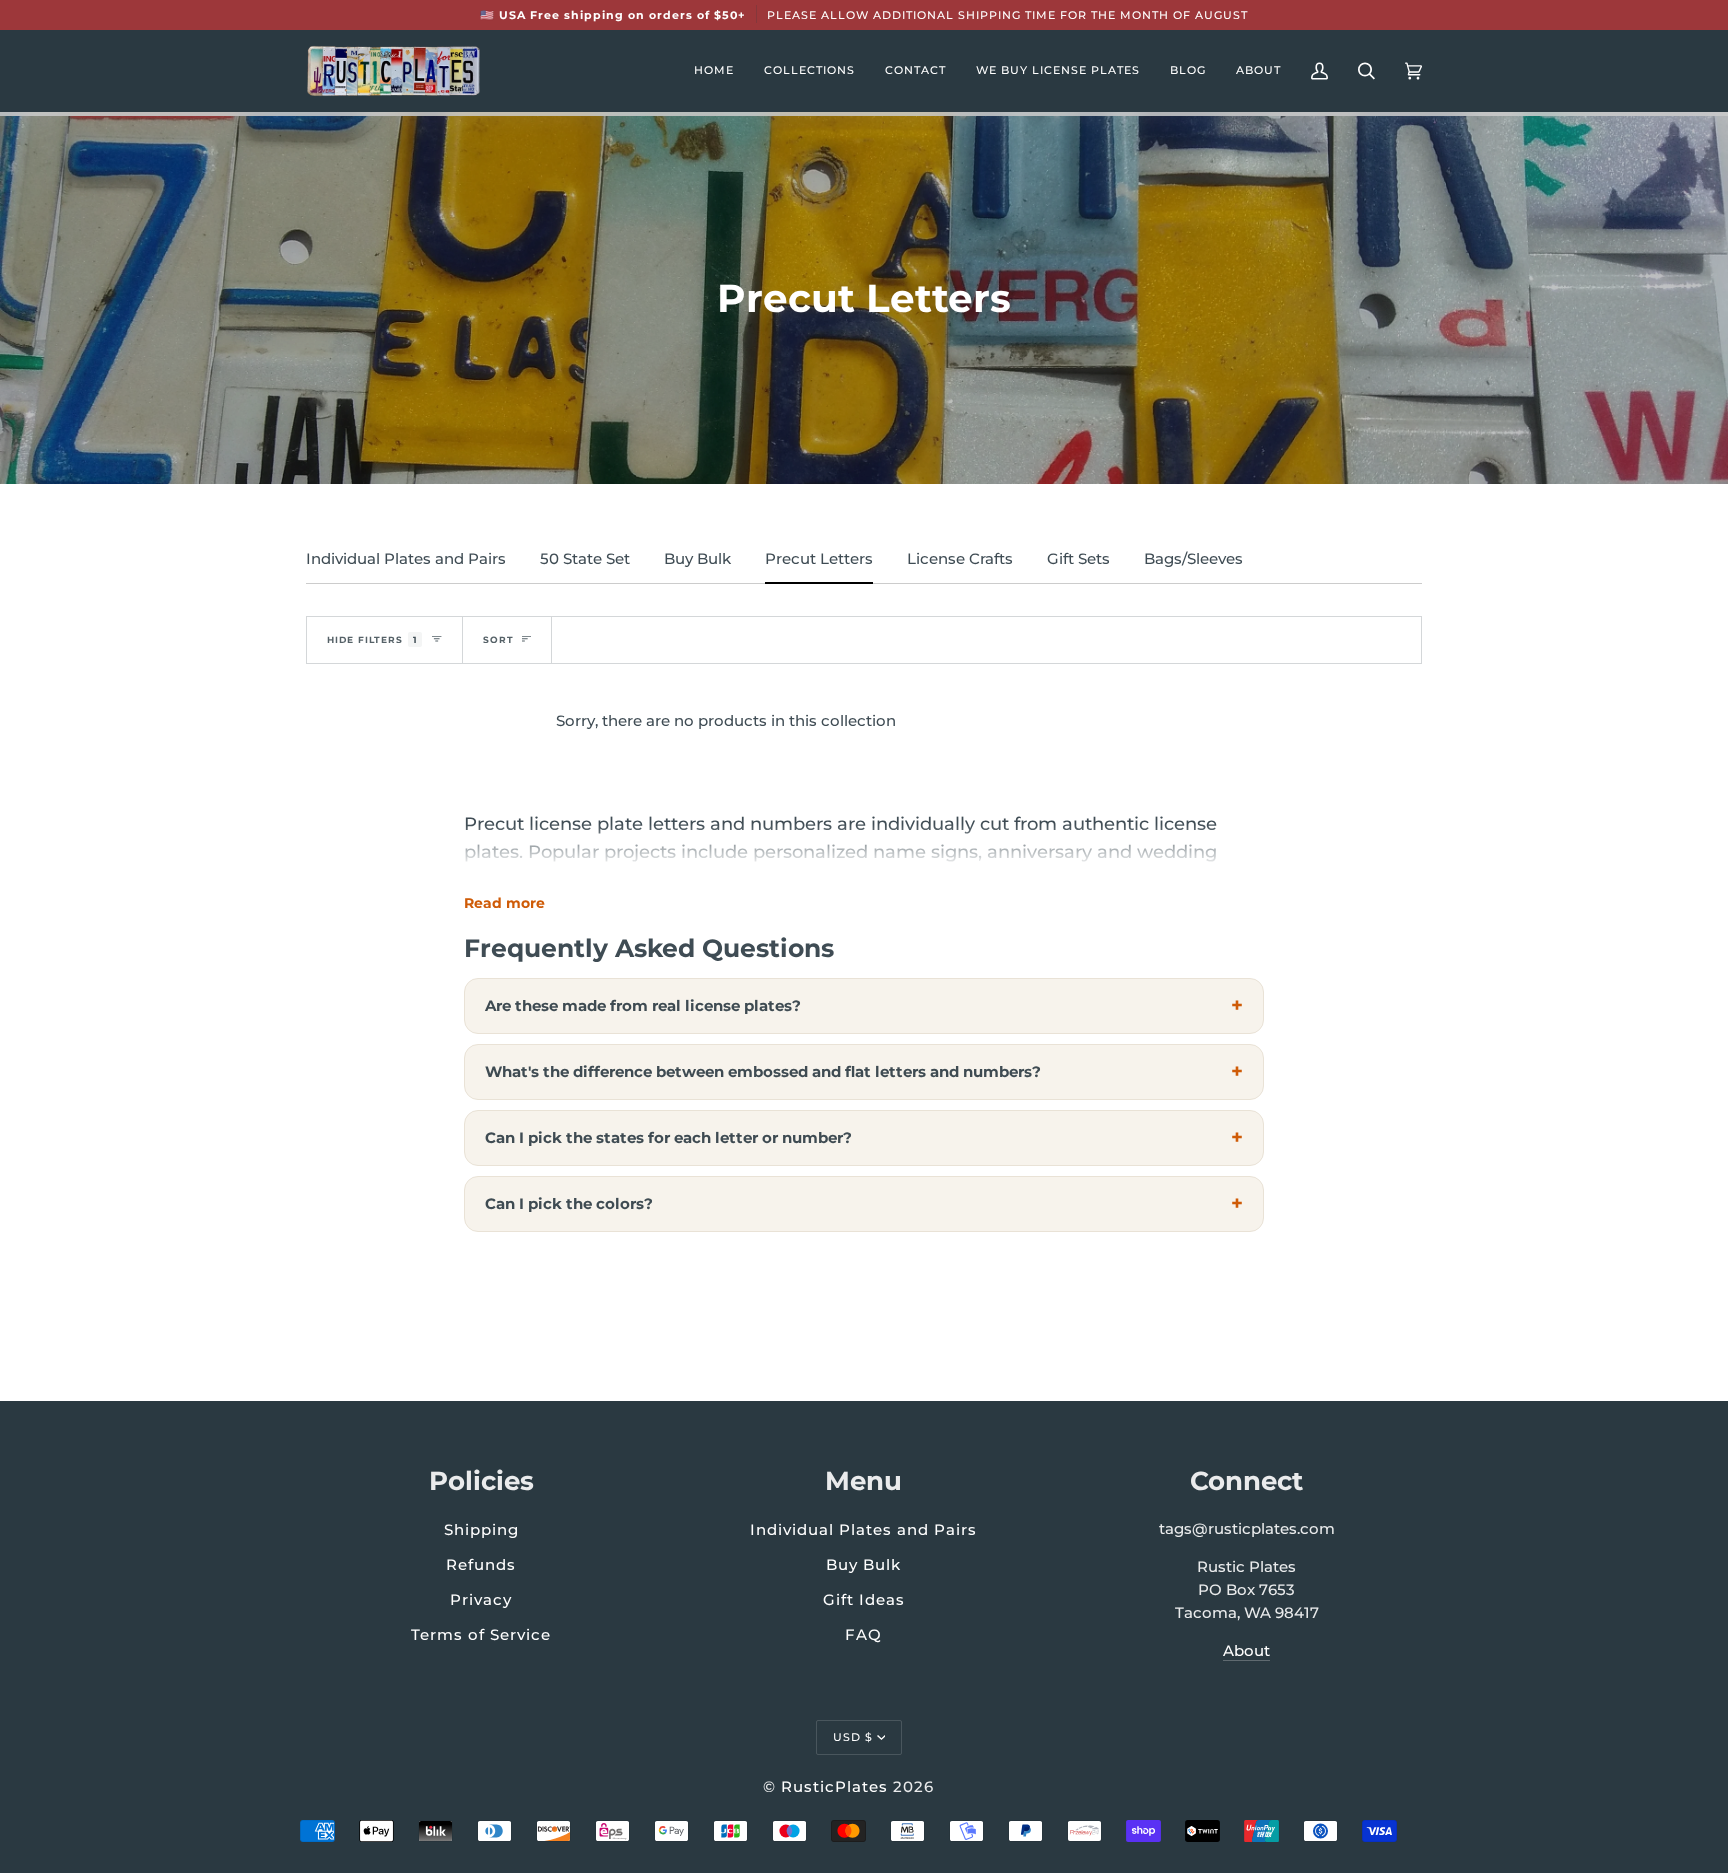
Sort (498, 639)
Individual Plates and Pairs (406, 559)
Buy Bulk (697, 559)
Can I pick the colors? (569, 1203)
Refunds (481, 1564)
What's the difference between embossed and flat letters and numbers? (763, 1071)
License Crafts (960, 559)
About (1246, 1651)
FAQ (863, 1634)
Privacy (481, 1599)
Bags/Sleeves (1193, 559)
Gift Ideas (864, 1599)
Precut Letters (819, 559)
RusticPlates (834, 1786)
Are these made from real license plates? (643, 1005)
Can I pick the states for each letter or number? (668, 1137)
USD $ (853, 1737)
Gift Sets (1078, 559)
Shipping (481, 1529)
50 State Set (585, 559)
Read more (504, 903)
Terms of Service (481, 1634)
